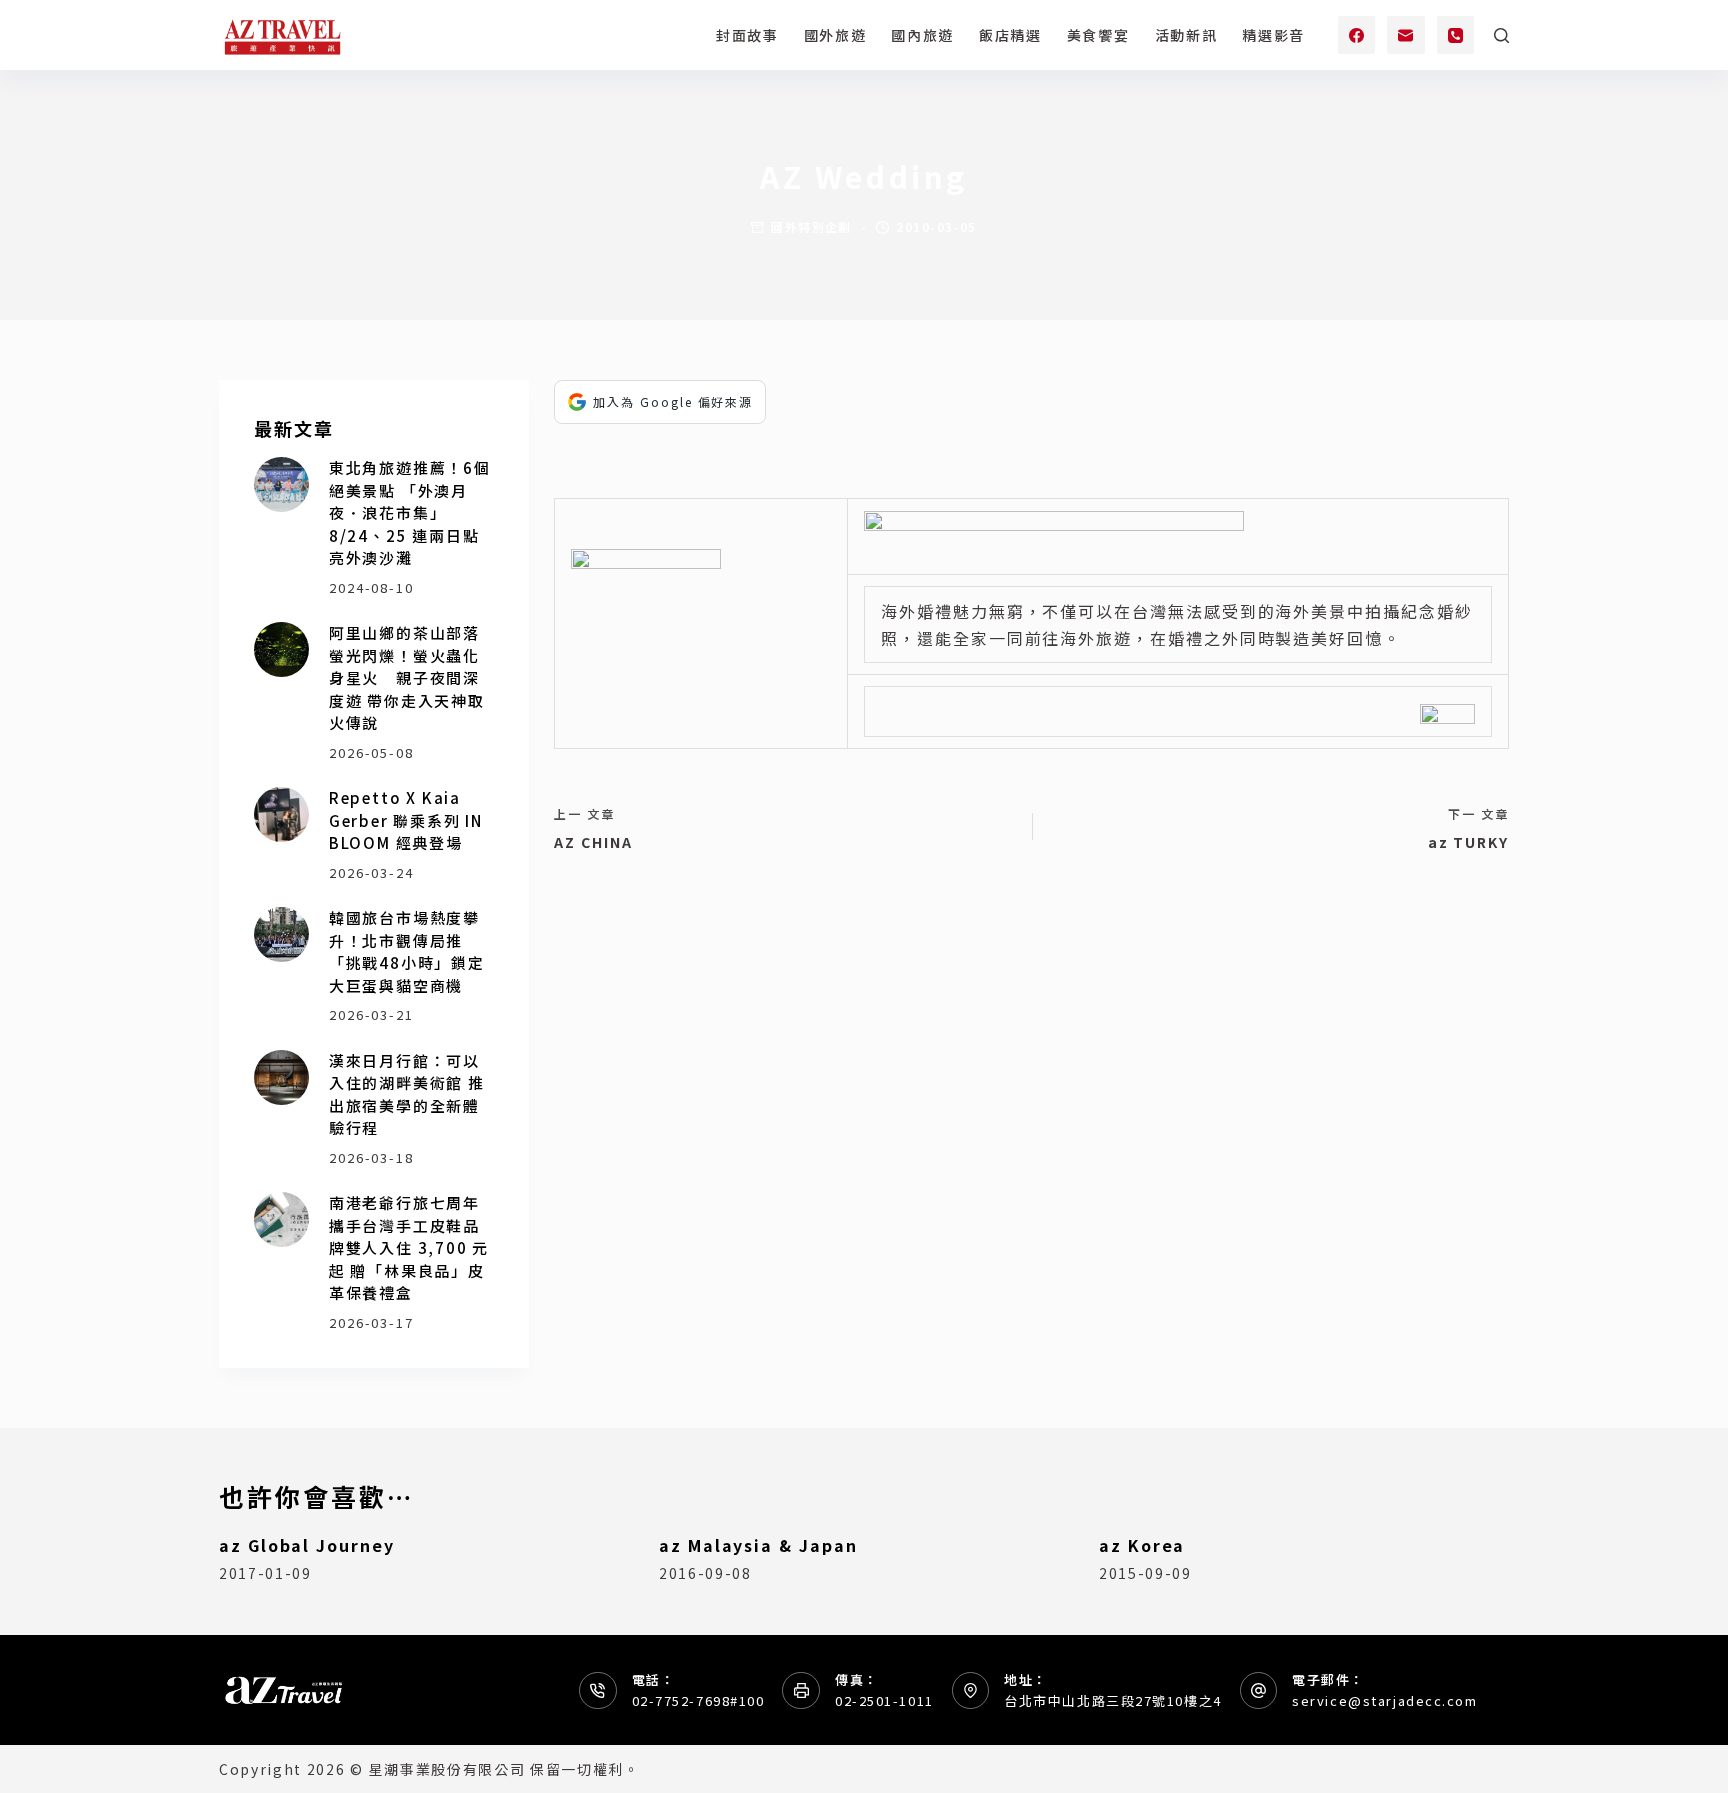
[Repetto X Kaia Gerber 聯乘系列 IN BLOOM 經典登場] (281, 814)
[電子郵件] (1406, 35)
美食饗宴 (1098, 35)
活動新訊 (1186, 35)
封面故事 (747, 35)
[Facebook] (1357, 35)
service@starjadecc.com (1384, 1700)
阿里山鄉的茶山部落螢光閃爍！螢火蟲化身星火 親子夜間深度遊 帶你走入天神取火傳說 (407, 677)
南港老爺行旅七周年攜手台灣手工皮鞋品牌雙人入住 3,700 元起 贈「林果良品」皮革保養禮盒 (409, 1247)
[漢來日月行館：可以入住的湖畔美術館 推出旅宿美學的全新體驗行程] (281, 1077)
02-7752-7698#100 (698, 1700)
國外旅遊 (835, 35)
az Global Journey (307, 1545)
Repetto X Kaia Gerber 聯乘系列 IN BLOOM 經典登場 (406, 820)
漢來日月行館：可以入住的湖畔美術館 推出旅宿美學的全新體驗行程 (407, 1094)
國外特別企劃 (811, 226)
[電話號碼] (1456, 35)
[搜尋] (1501, 35)
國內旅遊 (922, 35)
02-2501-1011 (884, 1700)
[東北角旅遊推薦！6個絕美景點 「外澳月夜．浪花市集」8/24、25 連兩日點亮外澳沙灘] (281, 484)
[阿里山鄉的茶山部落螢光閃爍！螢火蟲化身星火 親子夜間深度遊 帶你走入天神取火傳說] (281, 649)
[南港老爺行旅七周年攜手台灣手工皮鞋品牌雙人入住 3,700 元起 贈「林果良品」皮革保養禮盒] (281, 1219)
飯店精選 (1010, 35)
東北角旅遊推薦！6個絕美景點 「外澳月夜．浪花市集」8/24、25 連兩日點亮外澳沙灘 (410, 512)
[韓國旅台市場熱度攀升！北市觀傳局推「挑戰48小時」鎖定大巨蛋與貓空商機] (281, 934)
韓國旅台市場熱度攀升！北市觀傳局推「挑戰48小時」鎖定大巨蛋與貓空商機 (407, 951)
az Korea (1142, 1545)
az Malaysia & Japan (758, 1545)
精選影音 (1273, 35)
